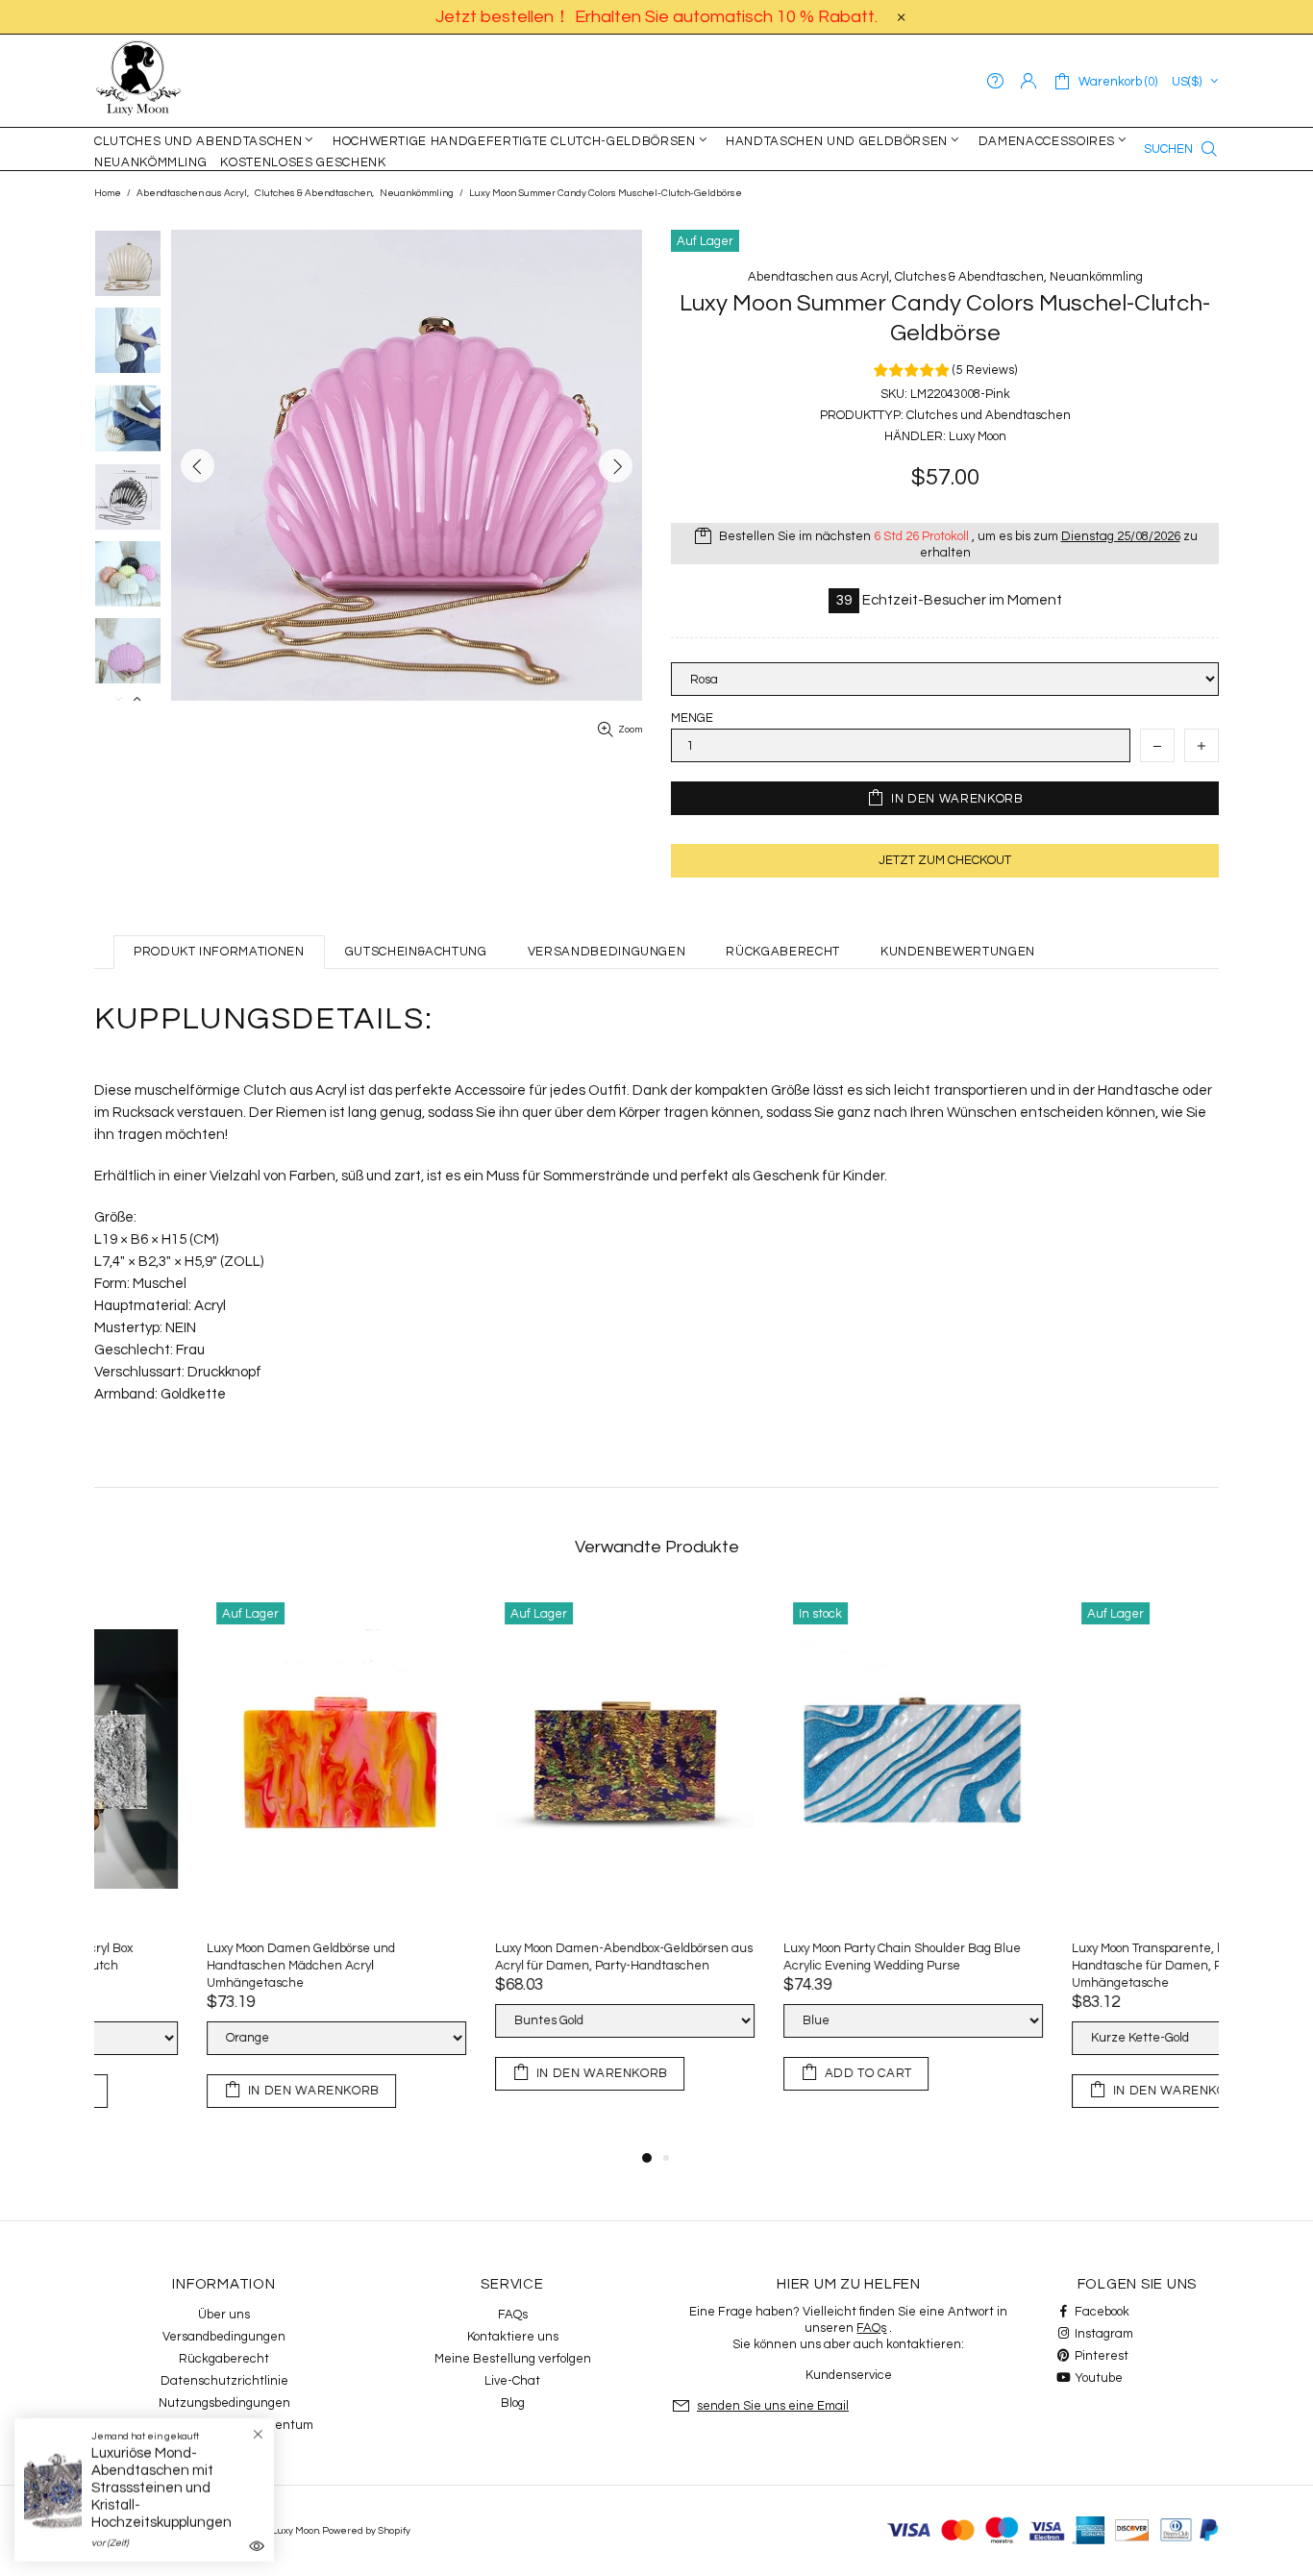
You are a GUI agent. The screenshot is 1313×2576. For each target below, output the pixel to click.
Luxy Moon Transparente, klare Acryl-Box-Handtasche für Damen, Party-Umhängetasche (212, 1966)
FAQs (513, 2315)
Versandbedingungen (224, 2337)
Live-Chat (512, 2381)
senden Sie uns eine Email (773, 2406)
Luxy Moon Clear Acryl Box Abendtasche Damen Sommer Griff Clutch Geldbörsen (496, 1957)
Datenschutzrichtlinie (224, 2381)
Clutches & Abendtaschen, (314, 193)
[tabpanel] (224, 1870)
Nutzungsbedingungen (224, 2403)
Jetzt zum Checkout (945, 860)
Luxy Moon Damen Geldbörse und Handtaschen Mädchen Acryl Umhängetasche (1053, 1966)
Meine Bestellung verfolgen (513, 2359)
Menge (692, 718)
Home (108, 193)
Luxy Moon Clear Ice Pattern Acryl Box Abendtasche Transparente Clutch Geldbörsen (778, 1966)
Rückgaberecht (224, 2359)
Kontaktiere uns (513, 2337)
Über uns (224, 2315)
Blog (513, 2403)
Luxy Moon (138, 81)
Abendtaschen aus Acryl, (193, 193)
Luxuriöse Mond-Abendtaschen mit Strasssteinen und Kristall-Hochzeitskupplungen (161, 2488)
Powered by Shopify (366, 2531)
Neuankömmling (417, 193)
